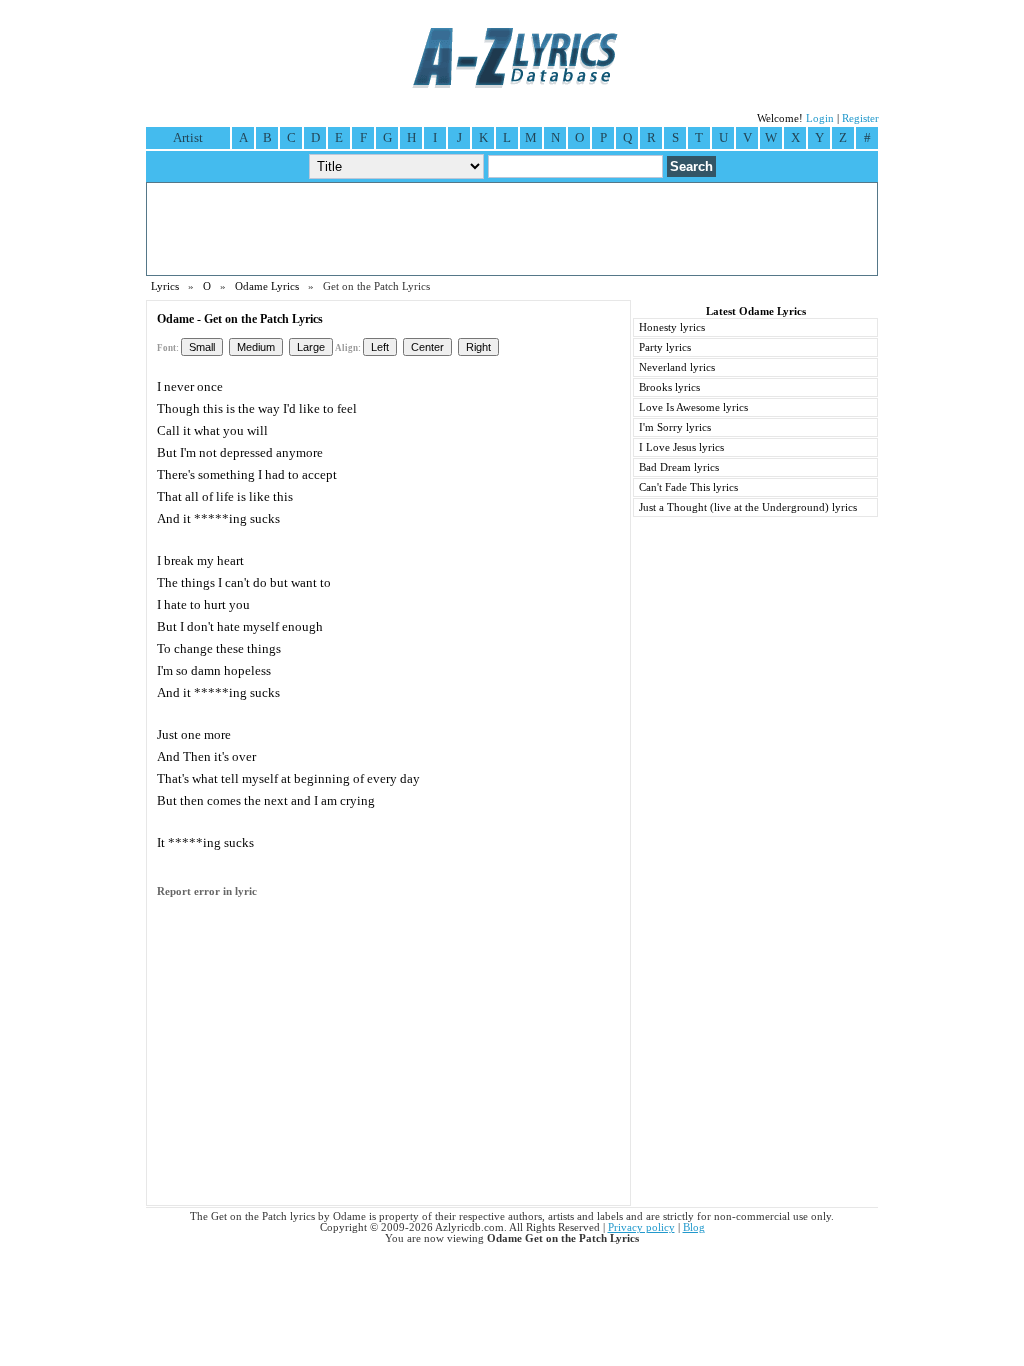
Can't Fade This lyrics (688, 487)
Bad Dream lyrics (679, 467)
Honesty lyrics (672, 327)
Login (820, 118)
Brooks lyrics (669, 387)
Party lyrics (665, 347)
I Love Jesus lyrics (681, 447)
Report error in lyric (207, 891)
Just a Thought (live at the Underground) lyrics (748, 507)
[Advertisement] (512, 229)
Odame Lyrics (267, 286)
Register (860, 118)
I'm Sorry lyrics (675, 427)
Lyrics (165, 286)
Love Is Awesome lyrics (693, 407)
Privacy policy (641, 1227)
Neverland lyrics (677, 367)
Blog (694, 1227)
